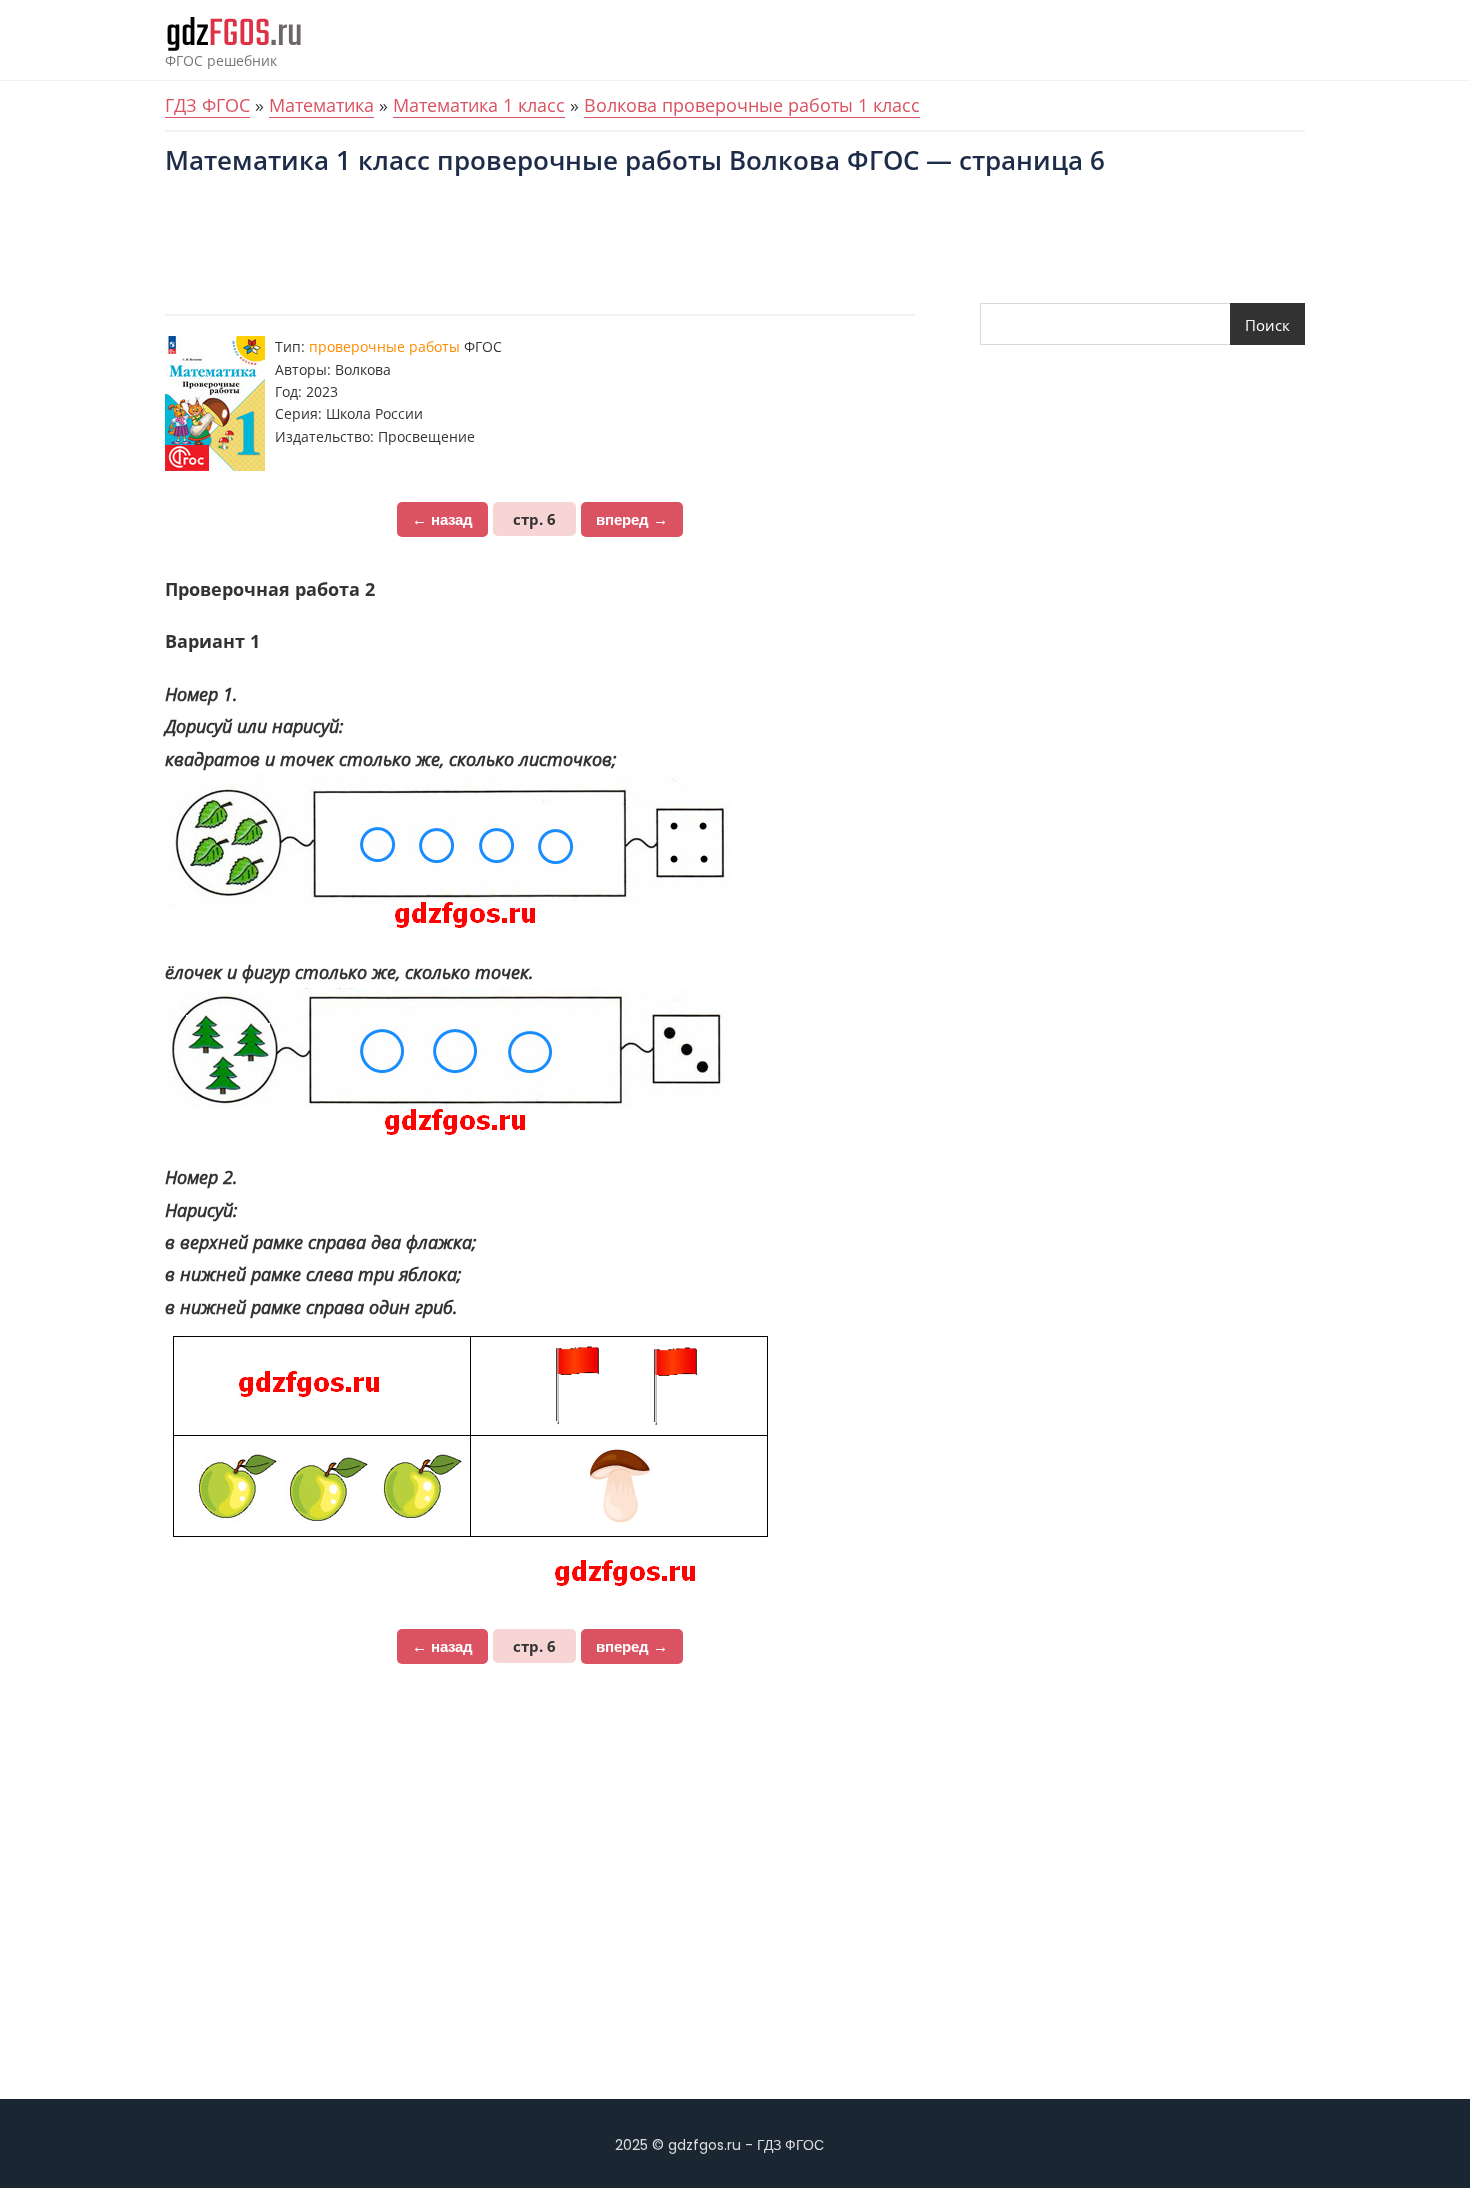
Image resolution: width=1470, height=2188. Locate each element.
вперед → (632, 519)
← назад (442, 519)
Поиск (1267, 325)
